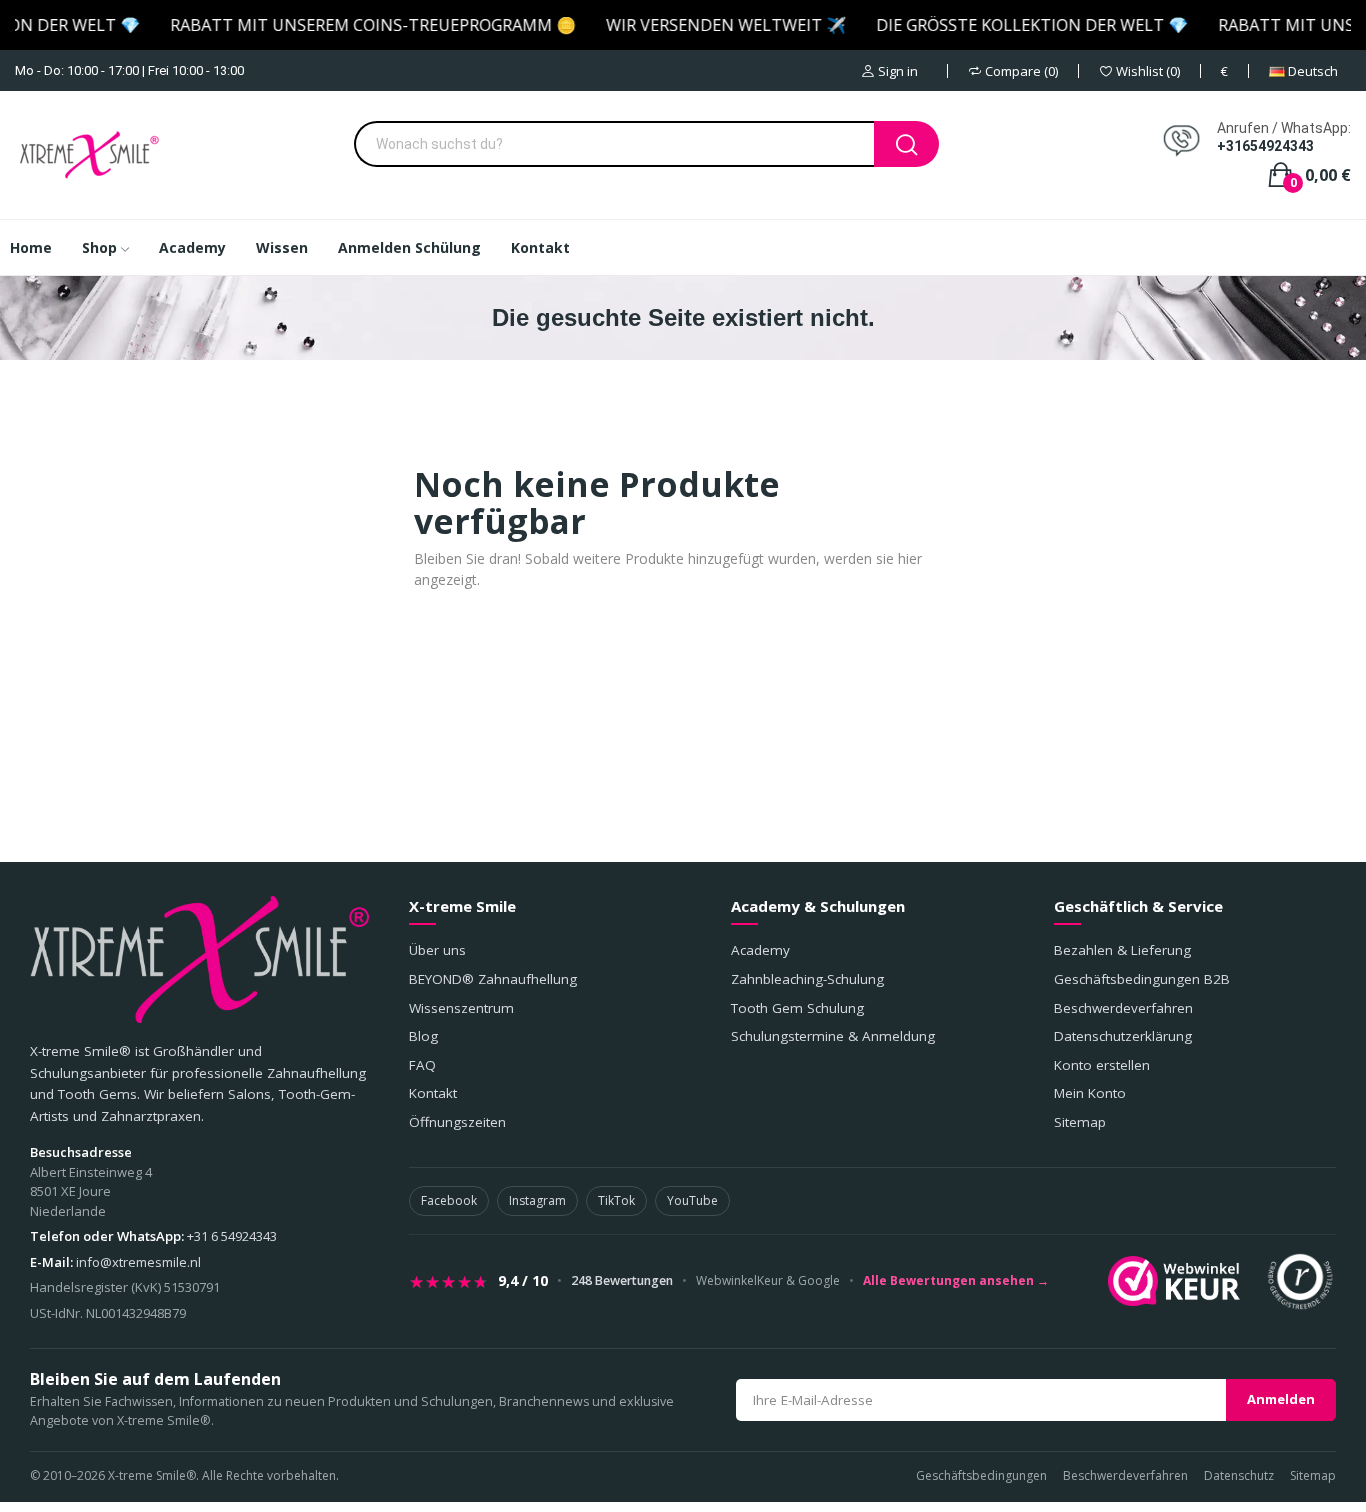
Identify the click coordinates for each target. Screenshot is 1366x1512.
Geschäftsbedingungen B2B (1142, 979)
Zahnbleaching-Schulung (807, 979)
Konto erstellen (1102, 1065)
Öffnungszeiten (457, 1122)
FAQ (422, 1065)
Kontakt (433, 1093)
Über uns (437, 950)
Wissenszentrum (461, 1008)
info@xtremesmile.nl (138, 1262)
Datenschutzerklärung (1123, 1036)
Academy (760, 950)
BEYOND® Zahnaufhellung (493, 979)
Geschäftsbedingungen (981, 1475)
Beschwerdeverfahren (1123, 1008)
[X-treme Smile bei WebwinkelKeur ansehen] (1174, 1281)
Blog (423, 1036)
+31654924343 (1265, 146)
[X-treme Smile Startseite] (199, 959)
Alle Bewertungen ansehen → (956, 1281)
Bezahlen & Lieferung (1122, 950)
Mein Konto (1090, 1093)
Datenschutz (1239, 1475)
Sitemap (1080, 1122)
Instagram (537, 1200)
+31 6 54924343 (232, 1236)
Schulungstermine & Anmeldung (833, 1036)
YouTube (692, 1200)
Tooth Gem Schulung (797, 1008)
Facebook (449, 1200)
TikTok (616, 1200)
